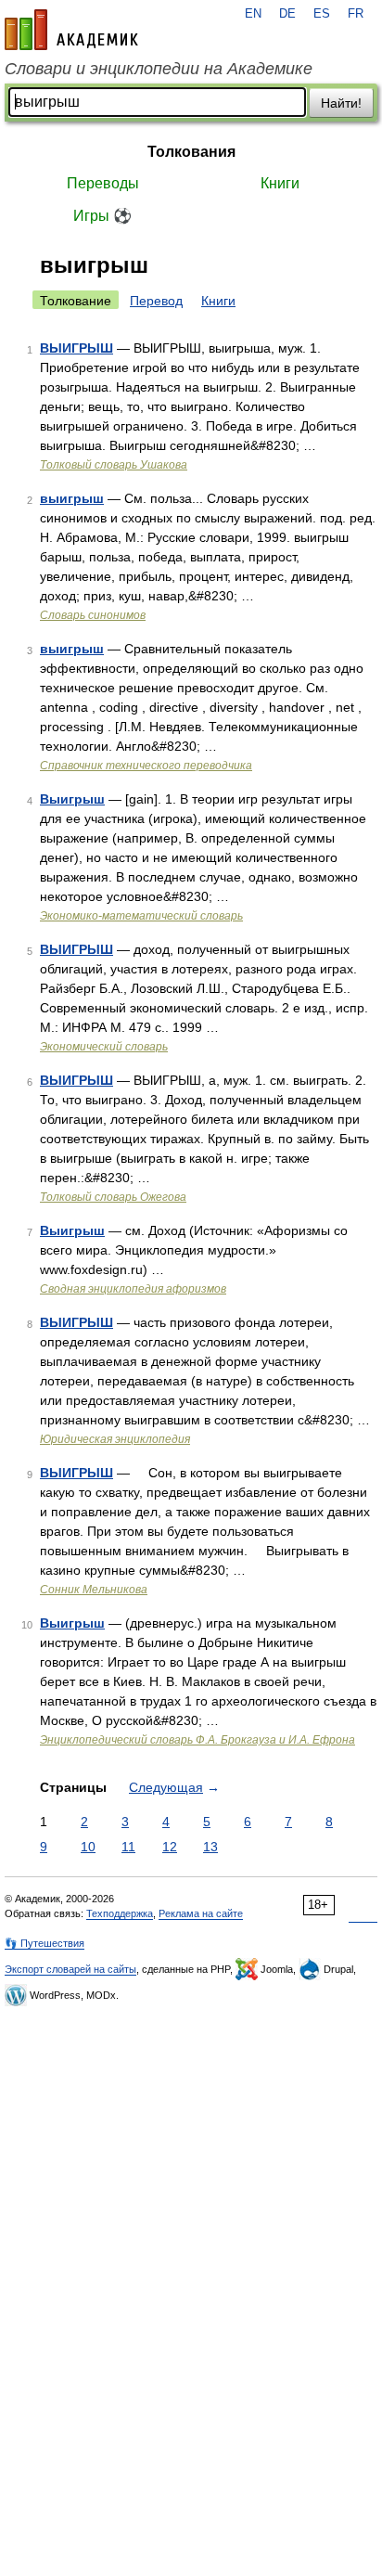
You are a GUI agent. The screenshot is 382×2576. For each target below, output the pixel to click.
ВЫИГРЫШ (76, 348)
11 (128, 1847)
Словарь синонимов (93, 615)
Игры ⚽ (102, 216)
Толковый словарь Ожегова (113, 1197)
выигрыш (72, 498)
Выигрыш (72, 799)
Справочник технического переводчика (146, 766)
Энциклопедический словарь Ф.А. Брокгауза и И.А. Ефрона (197, 1740)
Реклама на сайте (201, 1913)
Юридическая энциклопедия (115, 1439)
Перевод (156, 301)
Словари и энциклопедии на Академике (159, 69)
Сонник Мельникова (94, 1590)
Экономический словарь (104, 1047)
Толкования (191, 152)
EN (253, 14)
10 (88, 1847)
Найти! (341, 103)
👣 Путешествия (45, 1943)
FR (356, 14)
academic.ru (71, 30)
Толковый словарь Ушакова (114, 465)
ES (322, 14)
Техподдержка (120, 1913)
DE (287, 14)
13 (210, 1847)
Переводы (103, 183)
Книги (280, 183)
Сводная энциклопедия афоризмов (133, 1289)
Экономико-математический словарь (141, 916)
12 (170, 1847)
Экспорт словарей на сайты (70, 1969)
